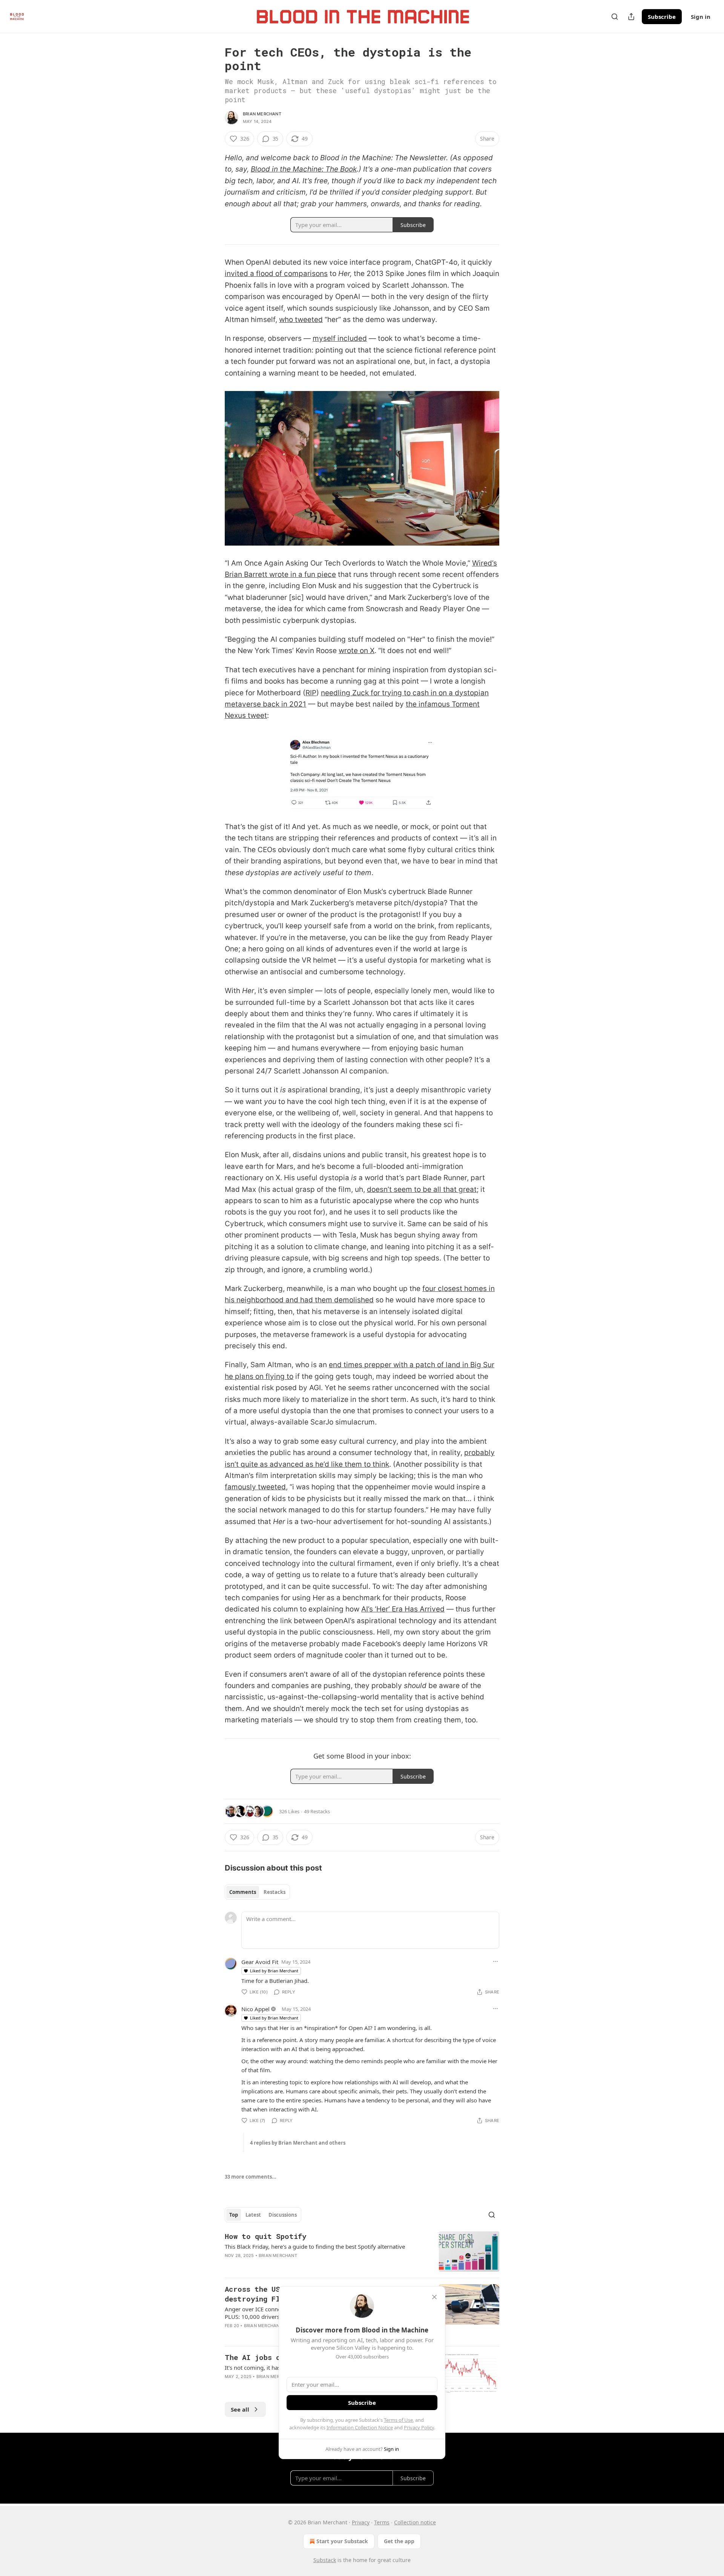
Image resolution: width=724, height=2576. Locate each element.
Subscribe (662, 17)
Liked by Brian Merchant (274, 1971)
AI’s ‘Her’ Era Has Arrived (403, 1609)
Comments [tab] (243, 1892)
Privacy (361, 2522)
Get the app (399, 2541)
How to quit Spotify (265, 2236)
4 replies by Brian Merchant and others (298, 2143)
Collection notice (415, 2522)
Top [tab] (234, 2215)
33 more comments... (251, 2177)
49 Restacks (317, 1811)
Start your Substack (342, 2541)
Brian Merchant (262, 114)
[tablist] (257, 1892)
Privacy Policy (419, 2427)
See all (240, 2409)
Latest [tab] (253, 2215)
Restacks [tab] (275, 1892)
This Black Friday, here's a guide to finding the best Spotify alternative (315, 2246)
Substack (325, 2560)
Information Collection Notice (360, 2427)
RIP (311, 693)
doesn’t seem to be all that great (422, 1189)
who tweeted (301, 320)
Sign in (701, 17)
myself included (340, 338)
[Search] (615, 17)
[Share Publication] (631, 17)
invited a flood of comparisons (276, 274)
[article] (362, 2252)
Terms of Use (398, 2420)
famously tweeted (255, 1487)
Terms (382, 2522)
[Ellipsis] (495, 1961)
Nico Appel (255, 2009)
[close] (434, 2297)
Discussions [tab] (283, 2215)
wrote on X (357, 651)
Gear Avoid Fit (260, 1962)
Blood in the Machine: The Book (304, 169)
